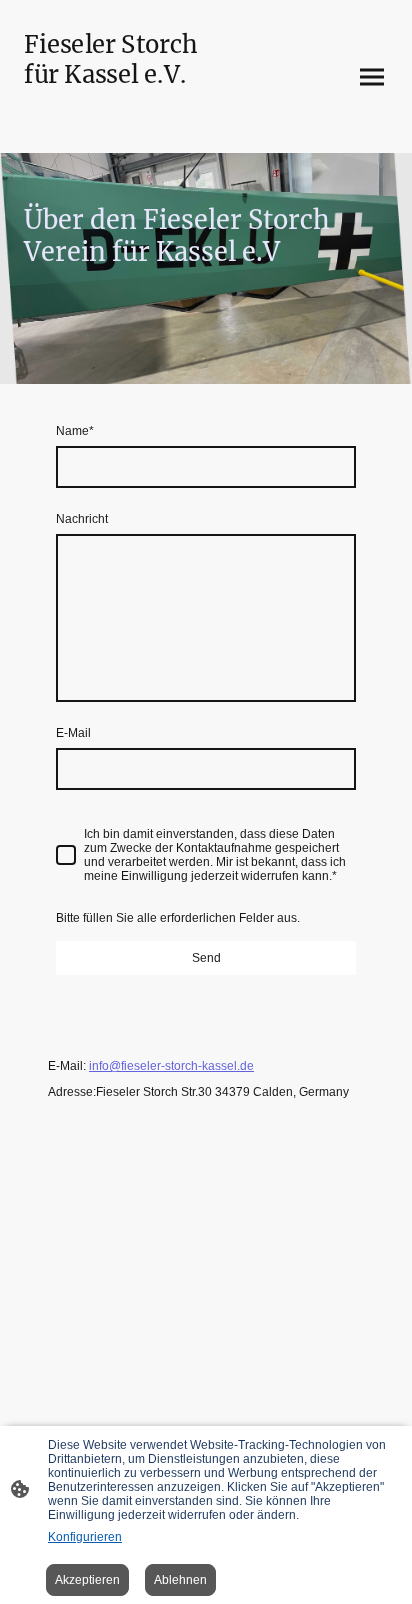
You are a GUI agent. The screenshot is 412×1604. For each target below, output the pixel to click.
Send (206, 958)
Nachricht (82, 519)
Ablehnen (180, 1580)
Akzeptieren (87, 1580)
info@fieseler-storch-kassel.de (171, 1066)
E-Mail (73, 733)
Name (75, 431)
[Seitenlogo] (111, 127)
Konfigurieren (85, 1537)
